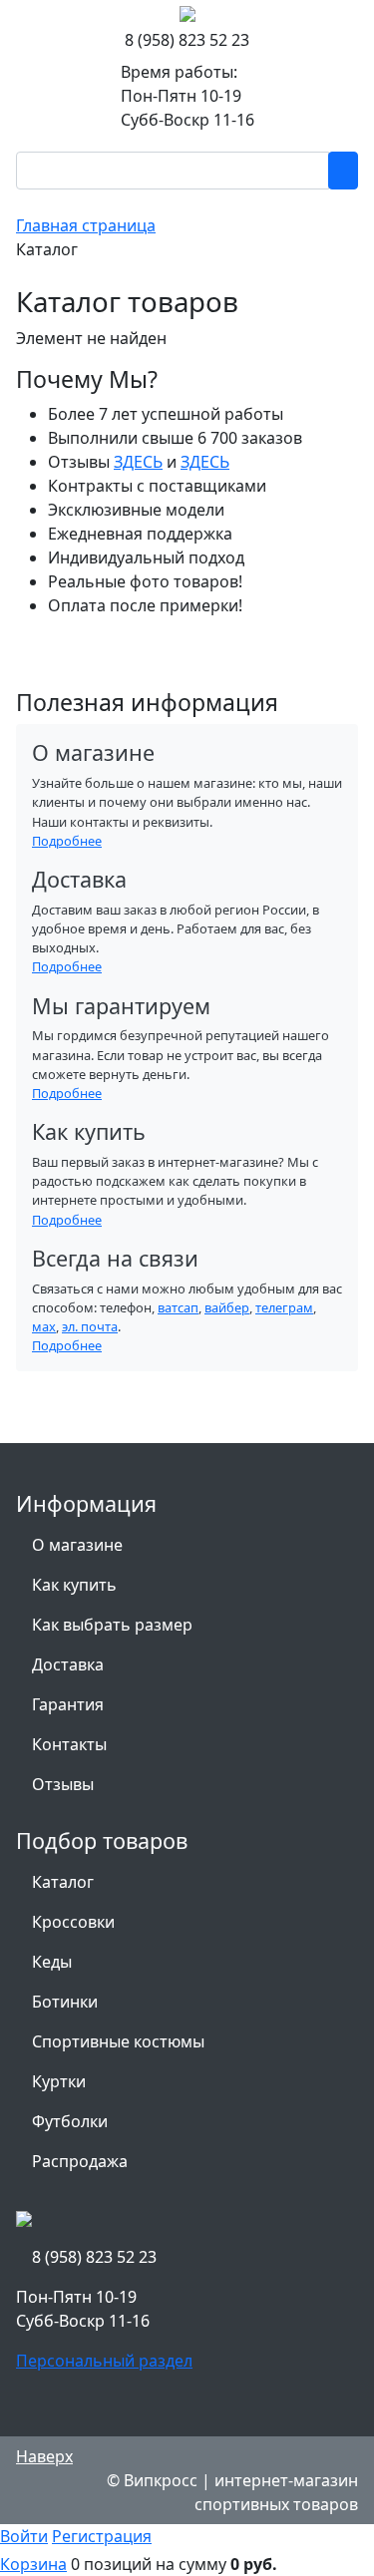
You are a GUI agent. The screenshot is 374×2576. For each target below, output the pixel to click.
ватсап (178, 1307)
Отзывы (63, 1784)
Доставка (68, 1664)
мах (44, 1326)
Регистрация (102, 2536)
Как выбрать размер (112, 1625)
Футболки (70, 2121)
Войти (24, 2536)
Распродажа (80, 2161)
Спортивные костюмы (118, 2041)
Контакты (69, 1744)
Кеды (52, 1962)
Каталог (63, 1882)
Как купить (74, 1585)
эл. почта (90, 1326)
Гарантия (68, 1704)
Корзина (33, 2564)
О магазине (77, 1545)
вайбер (227, 1307)
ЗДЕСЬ (138, 462)
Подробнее (67, 841)
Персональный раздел (104, 2361)
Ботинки (65, 2002)
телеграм (284, 1307)
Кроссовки (73, 1922)
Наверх (44, 2456)
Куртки (59, 2081)
